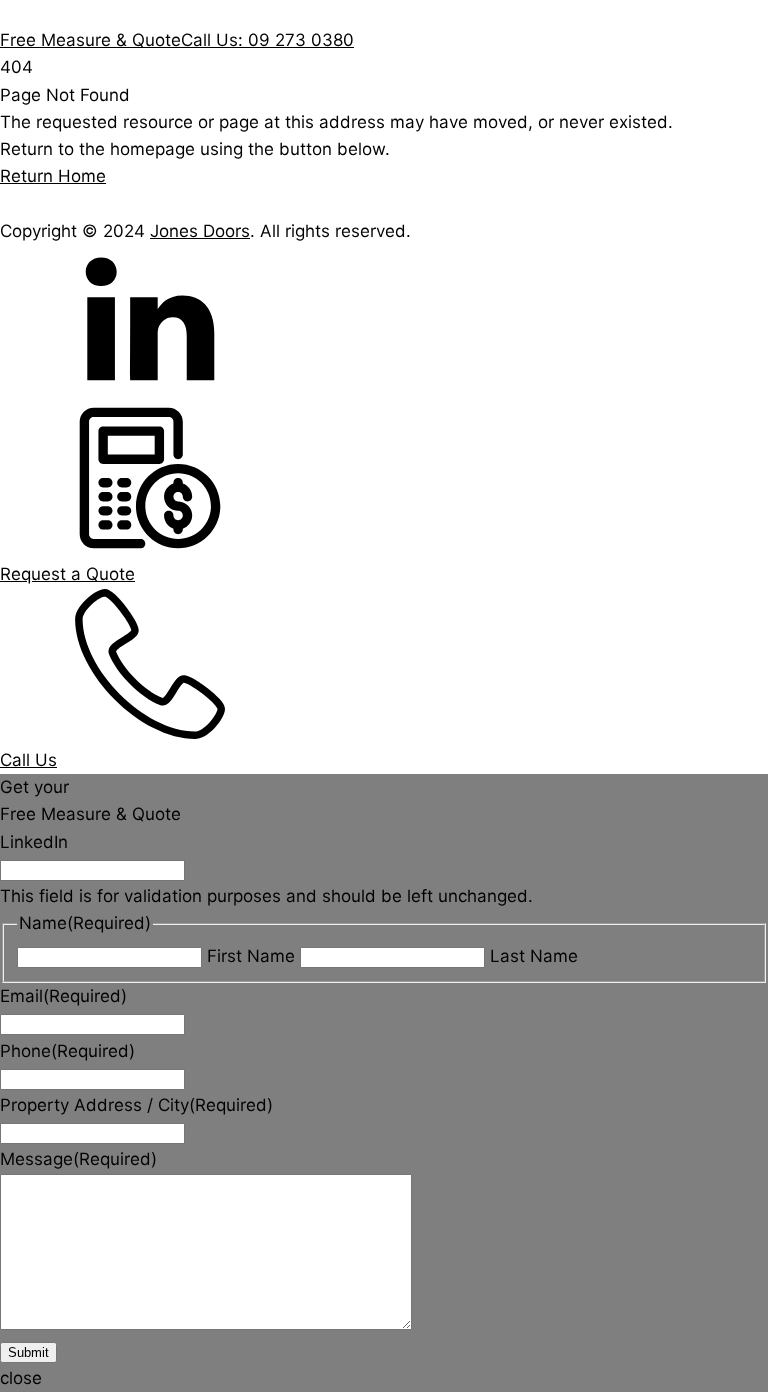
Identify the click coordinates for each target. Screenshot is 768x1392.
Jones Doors (200, 231)
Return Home (53, 176)
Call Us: (267, 40)
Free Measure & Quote (90, 40)
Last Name (534, 956)
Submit (28, 1352)
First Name (251, 956)
